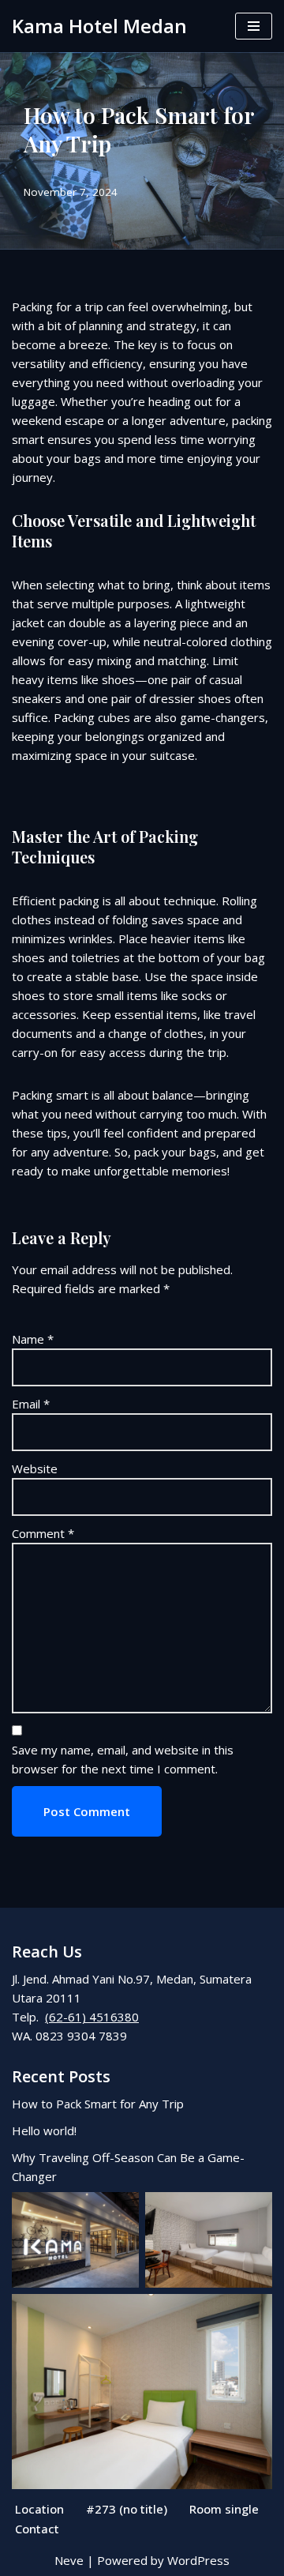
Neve (69, 2560)
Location (39, 2509)
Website (35, 1469)
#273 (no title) (127, 2509)
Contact (37, 2529)
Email (31, 1404)
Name (33, 1339)
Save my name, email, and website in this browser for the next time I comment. (123, 1759)
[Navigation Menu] (254, 26)
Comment (43, 1533)
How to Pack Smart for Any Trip (98, 2104)
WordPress (198, 2560)
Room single (224, 2509)
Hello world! (44, 2130)
